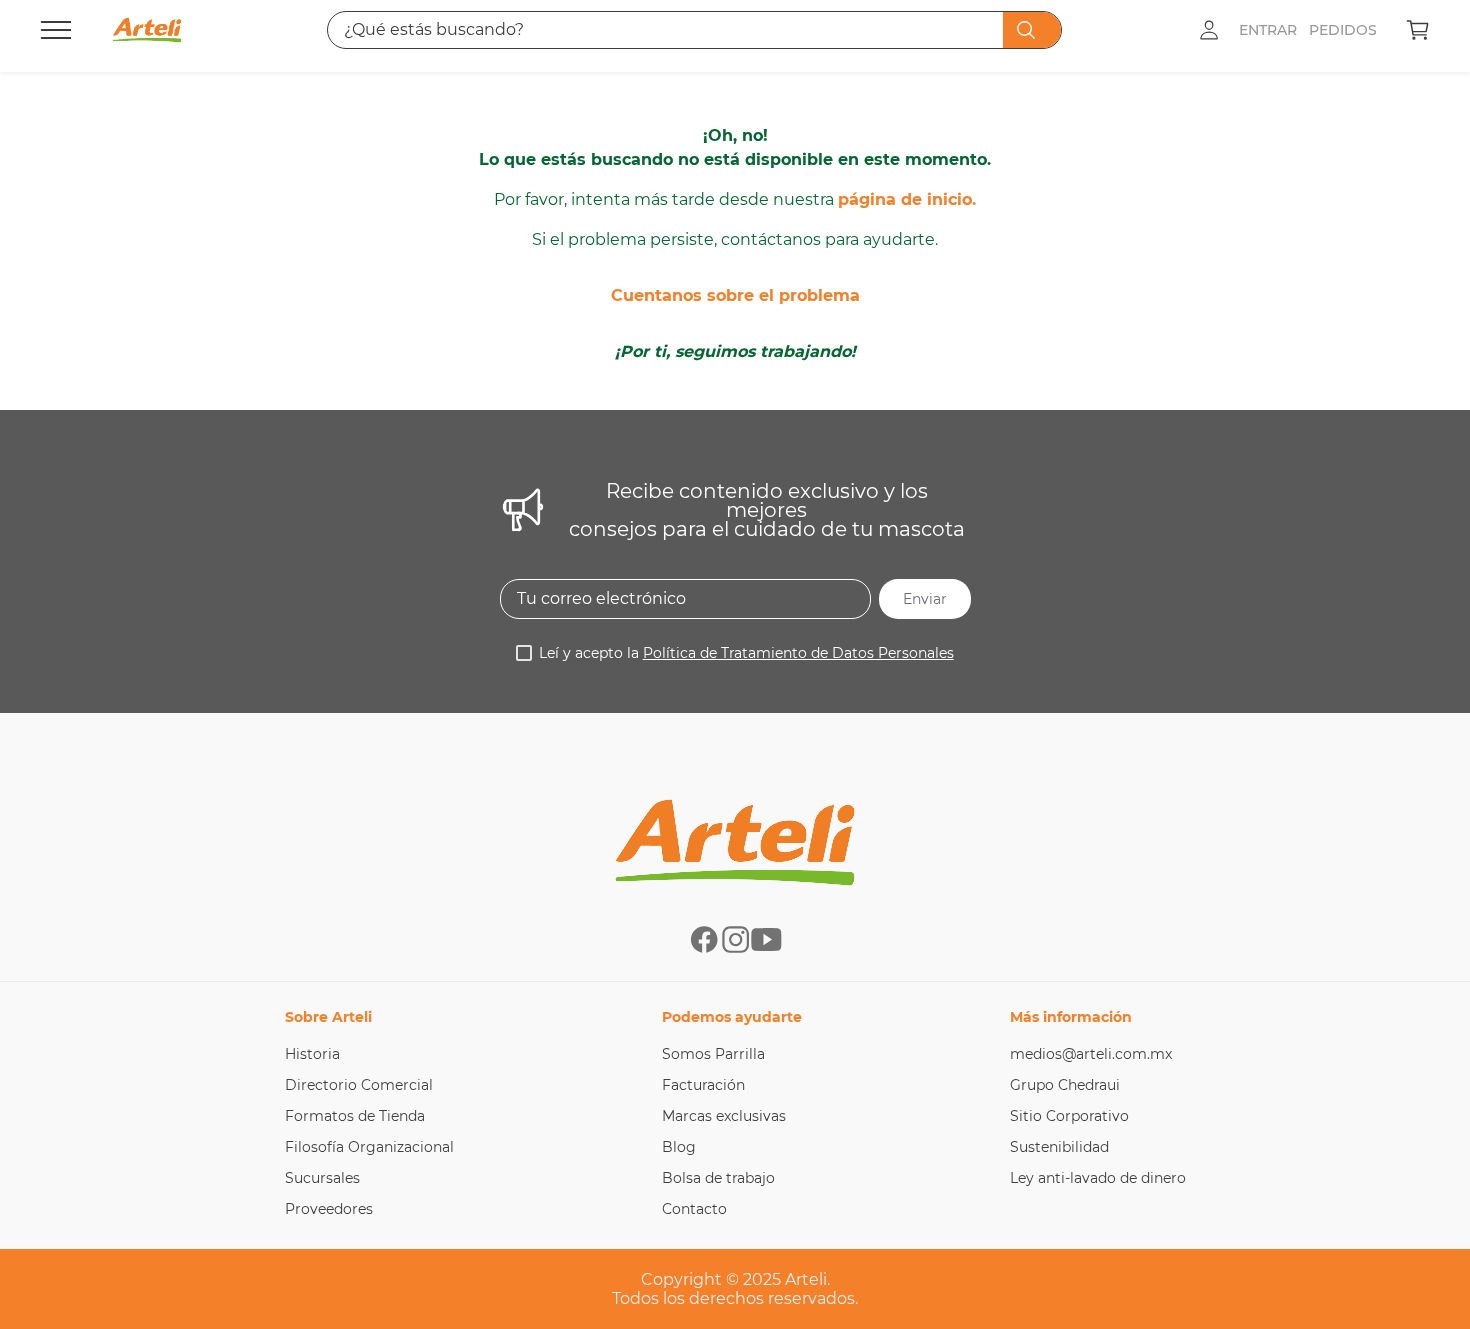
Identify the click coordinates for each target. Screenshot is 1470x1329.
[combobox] (694, 30)
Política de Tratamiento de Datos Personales (798, 653)
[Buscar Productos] (1030, 30)
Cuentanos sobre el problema (735, 295)
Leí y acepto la (746, 653)
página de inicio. (907, 199)
